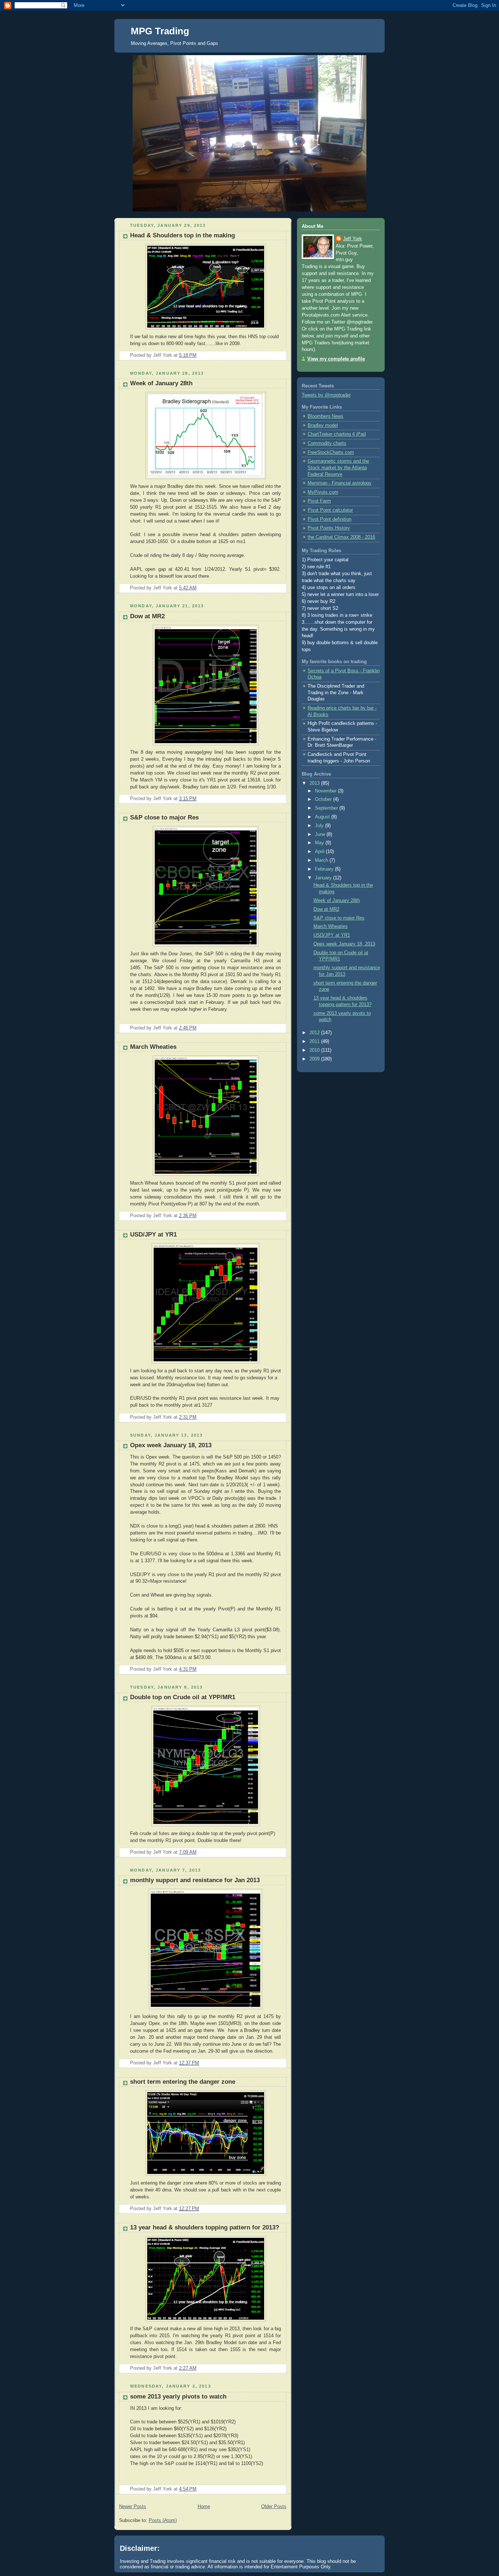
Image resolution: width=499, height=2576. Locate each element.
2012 (315, 1033)
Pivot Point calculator (330, 510)
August (323, 817)
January (324, 878)
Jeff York (353, 239)
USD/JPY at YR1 (153, 1235)
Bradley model (323, 425)
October (324, 799)
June (321, 834)
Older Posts (274, 2507)
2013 (315, 783)
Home (204, 2507)
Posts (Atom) (163, 2520)
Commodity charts (327, 443)
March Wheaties (153, 1047)
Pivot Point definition (330, 519)
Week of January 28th (161, 383)
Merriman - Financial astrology (340, 483)
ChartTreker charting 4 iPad (337, 434)
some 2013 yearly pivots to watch (178, 2397)
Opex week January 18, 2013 (171, 1445)
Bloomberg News (325, 416)
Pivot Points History (329, 528)
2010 (315, 1050)
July (320, 826)
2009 (315, 1059)
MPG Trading (160, 31)
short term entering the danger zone (183, 2082)
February (325, 869)
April (320, 852)
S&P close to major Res (164, 817)
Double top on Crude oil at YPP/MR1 (183, 1697)
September (327, 808)
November (326, 791)
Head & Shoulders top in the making (182, 235)
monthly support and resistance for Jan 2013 (195, 1880)
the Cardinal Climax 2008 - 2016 (341, 537)
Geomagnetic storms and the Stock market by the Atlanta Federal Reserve (338, 468)
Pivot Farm (319, 501)
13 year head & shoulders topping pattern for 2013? (205, 2227)
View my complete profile (336, 359)
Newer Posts (133, 2507)
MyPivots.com (323, 492)
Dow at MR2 (147, 616)
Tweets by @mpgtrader (326, 395)
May (320, 843)
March (322, 860)
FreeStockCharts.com (331, 452)
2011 (315, 1042)
